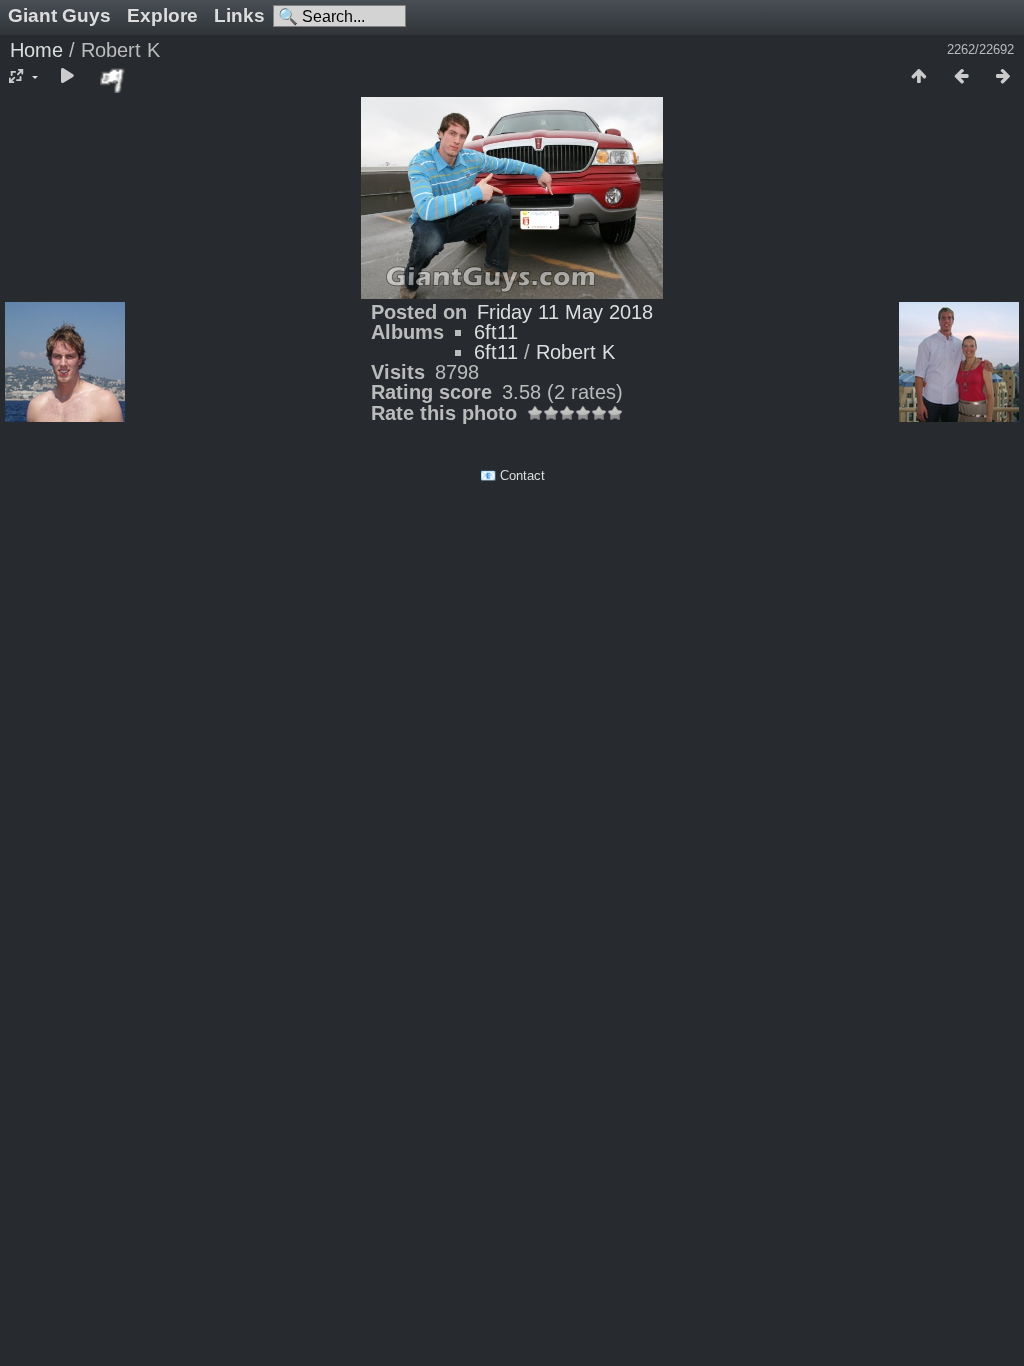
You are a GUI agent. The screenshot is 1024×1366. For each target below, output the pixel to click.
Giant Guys (59, 15)
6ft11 (496, 332)
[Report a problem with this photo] (113, 80)
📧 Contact (512, 475)
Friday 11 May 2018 (565, 312)
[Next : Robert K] (1003, 77)
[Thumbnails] (919, 77)
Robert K (575, 352)
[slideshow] (67, 77)
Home (36, 50)
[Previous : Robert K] (961, 77)
